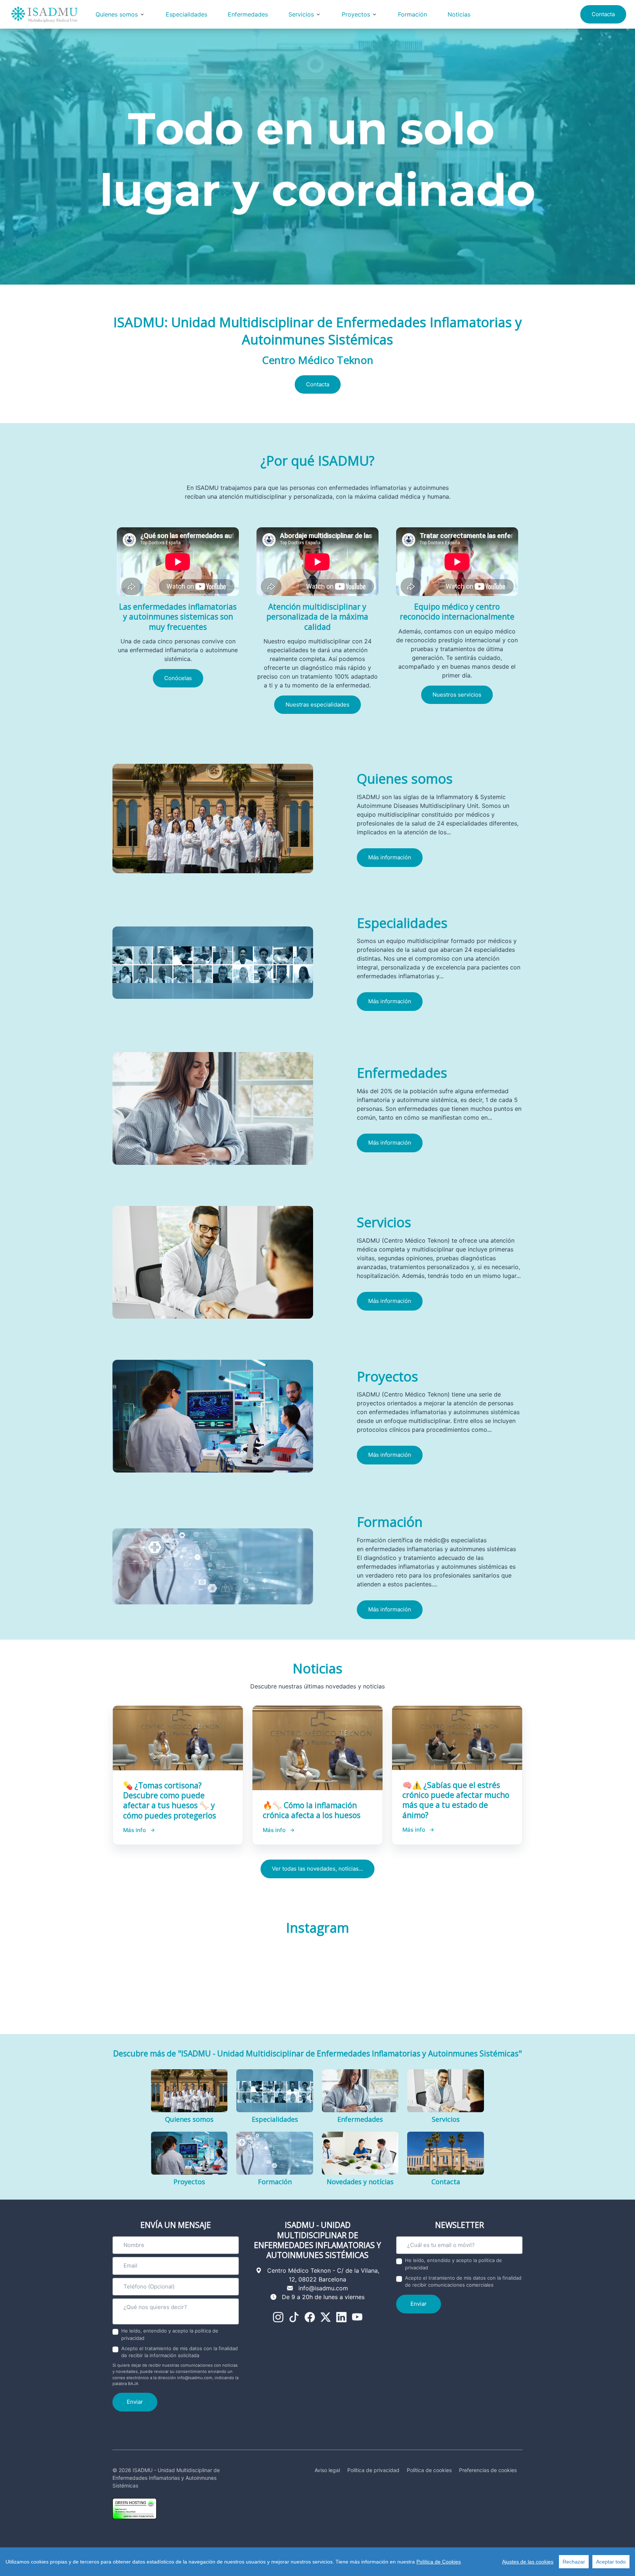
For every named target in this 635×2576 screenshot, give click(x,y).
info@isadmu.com (323, 2288)
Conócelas (178, 678)
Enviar (135, 2402)
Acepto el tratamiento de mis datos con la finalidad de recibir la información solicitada (180, 2352)
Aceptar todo (611, 2562)
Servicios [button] (301, 14)
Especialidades (186, 14)
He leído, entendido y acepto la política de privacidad (170, 2334)
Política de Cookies (439, 2562)
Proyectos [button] (356, 14)
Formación (412, 14)
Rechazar (574, 2562)
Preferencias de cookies (488, 2470)
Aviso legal (327, 2470)
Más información (390, 857)
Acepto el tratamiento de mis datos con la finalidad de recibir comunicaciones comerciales (463, 2281)
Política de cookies (429, 2470)
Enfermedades (248, 14)
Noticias (459, 14)
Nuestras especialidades (317, 704)
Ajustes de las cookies (528, 2562)
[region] (317, 2562)
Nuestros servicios (457, 695)
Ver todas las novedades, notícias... (317, 1869)
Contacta (603, 14)
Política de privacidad (373, 2470)
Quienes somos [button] (117, 14)
